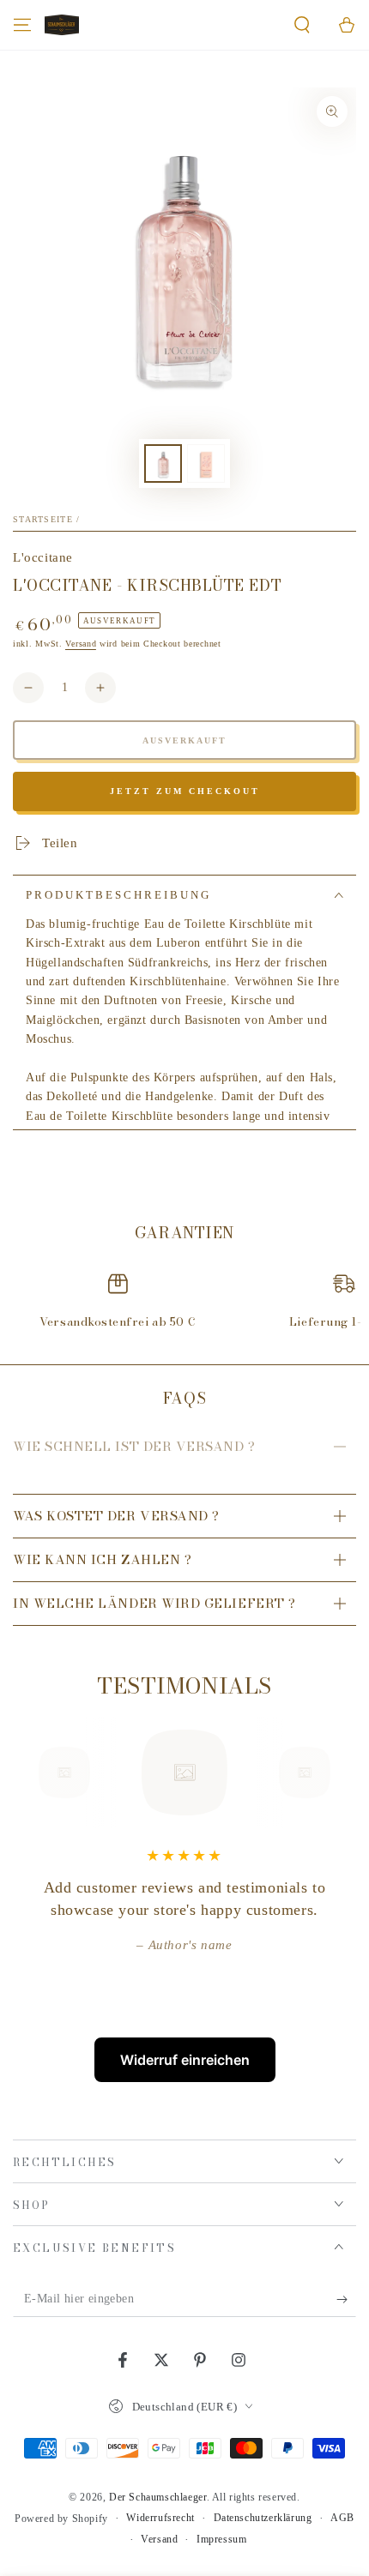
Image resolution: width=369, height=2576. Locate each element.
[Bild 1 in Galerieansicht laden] (163, 463)
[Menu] (22, 25)
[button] (302, 25)
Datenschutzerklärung (263, 2518)
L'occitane (43, 557)
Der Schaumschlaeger (157, 2497)
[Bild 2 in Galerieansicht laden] (206, 463)
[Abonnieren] (346, 2300)
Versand (81, 644)
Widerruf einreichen (185, 2060)
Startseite (43, 519)
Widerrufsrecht (160, 2518)
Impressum (221, 2539)
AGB (342, 2518)
